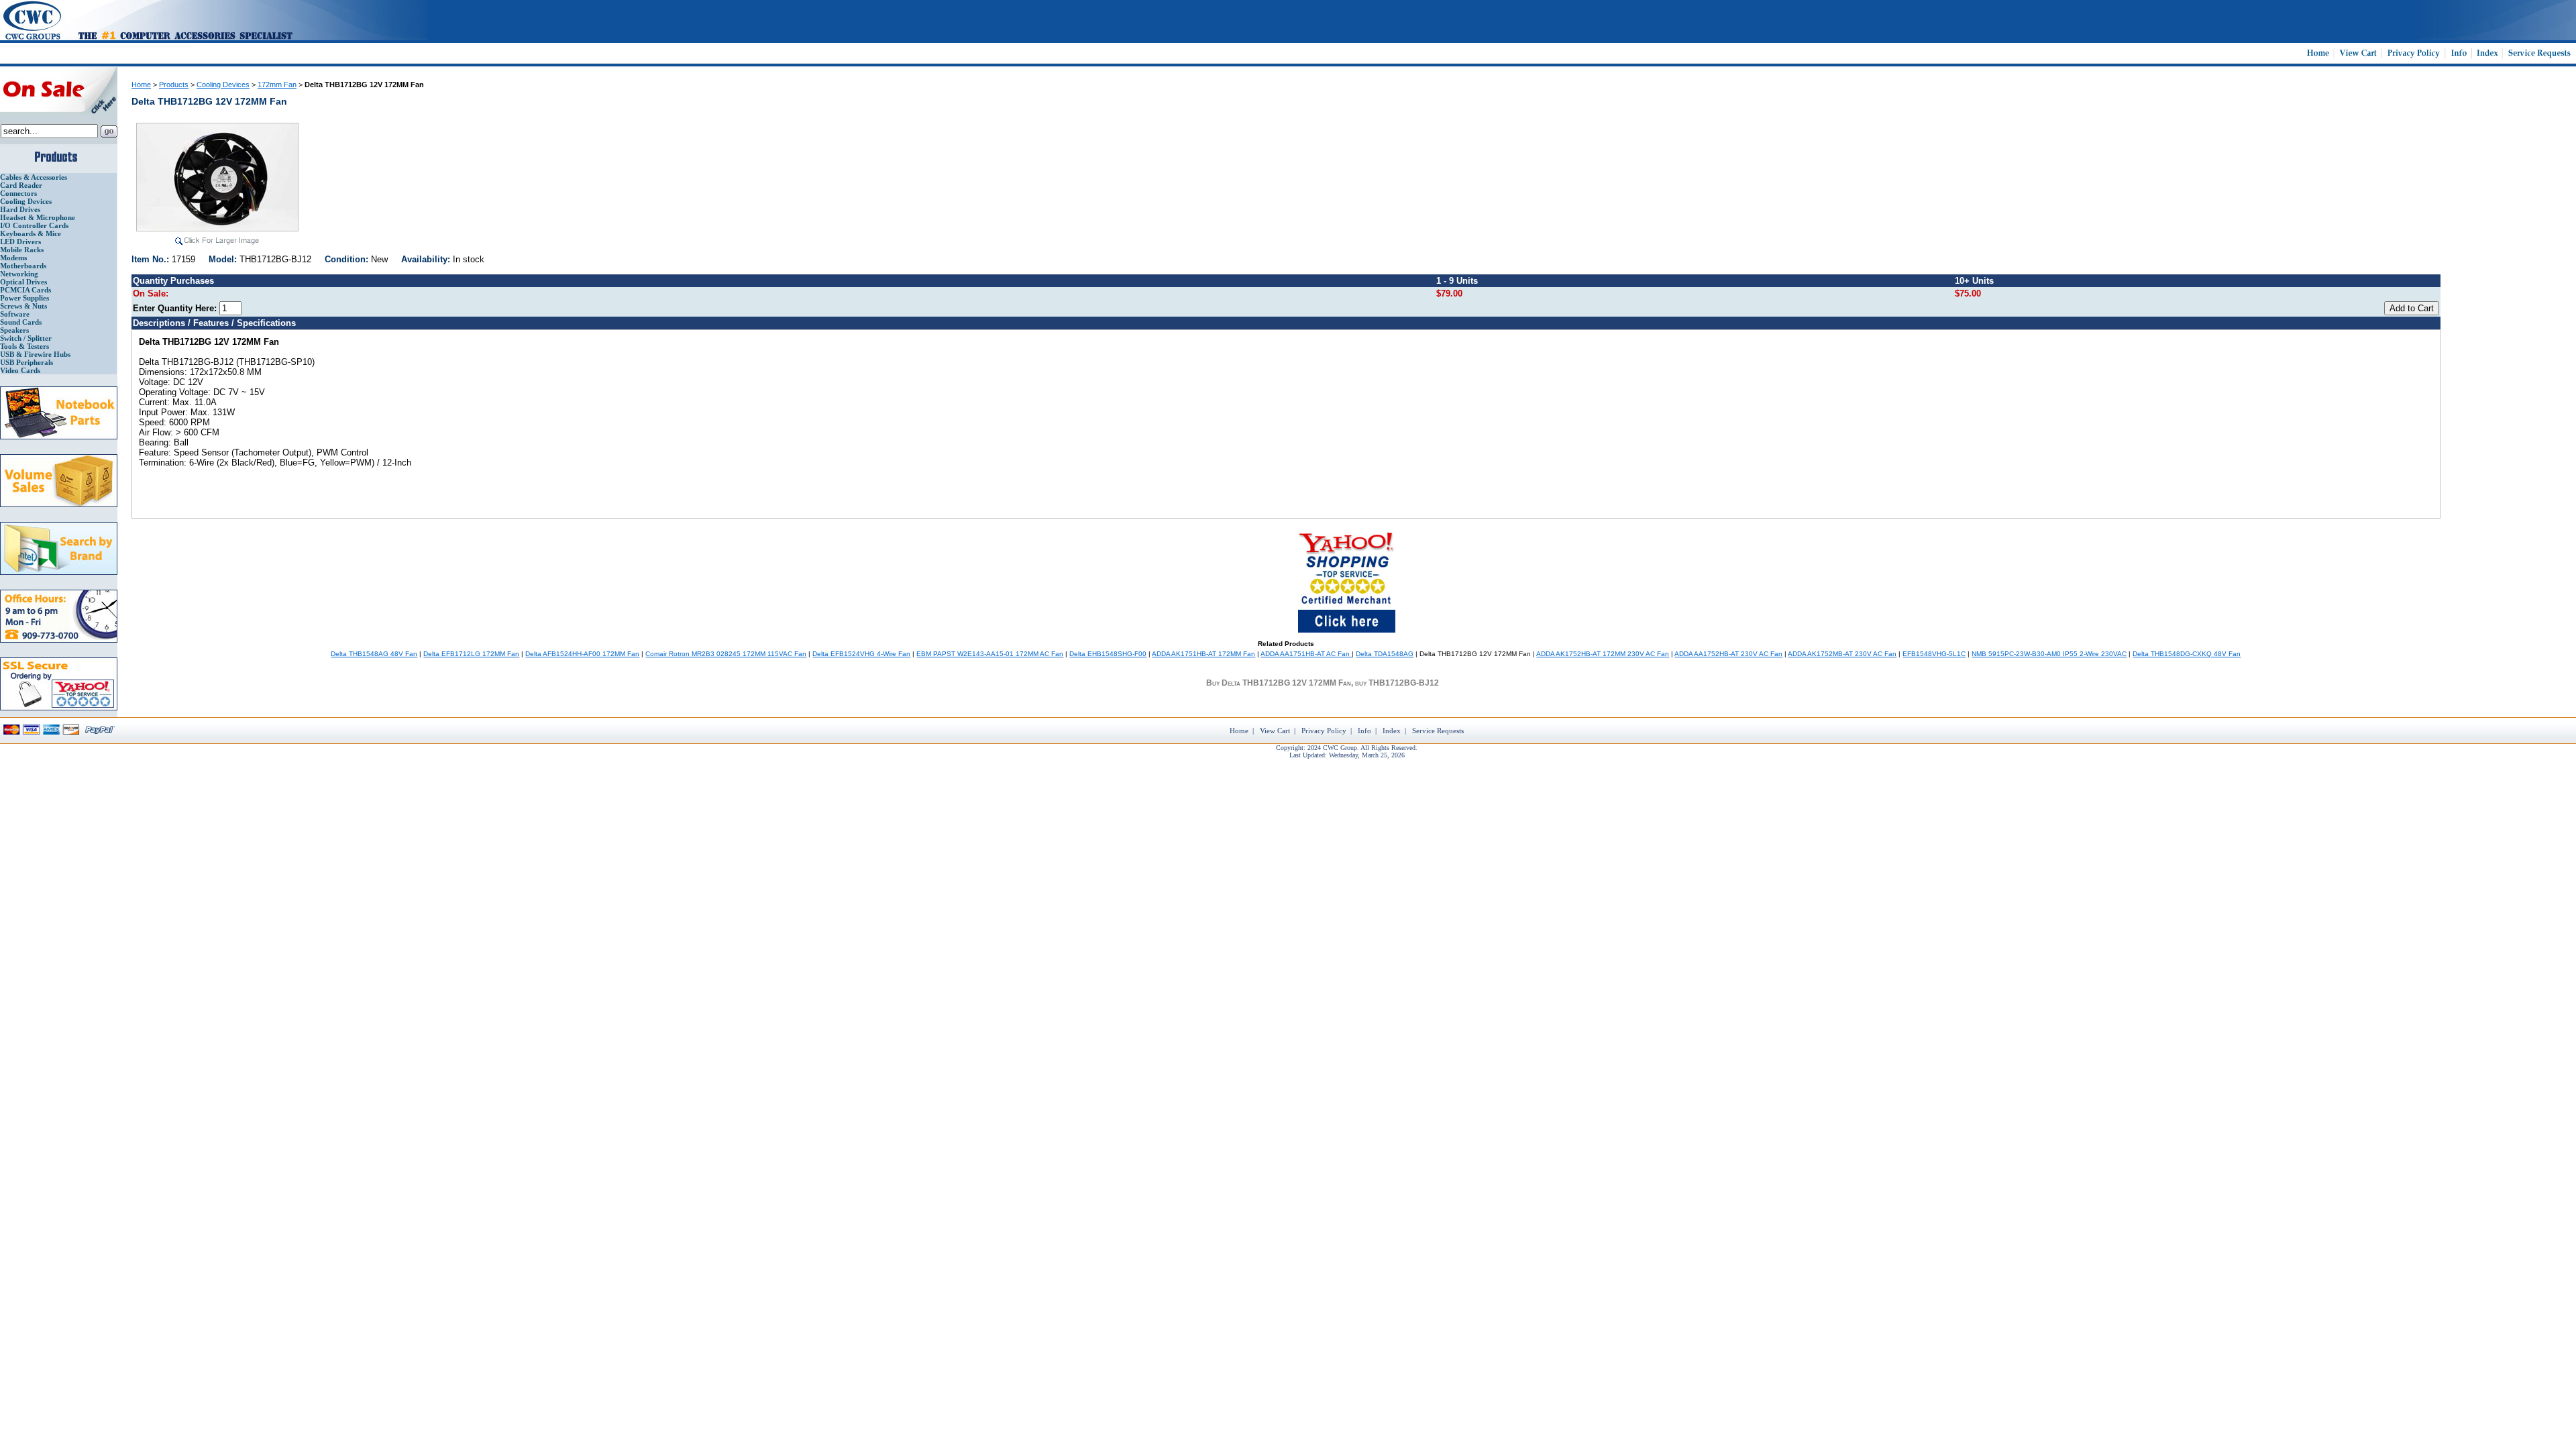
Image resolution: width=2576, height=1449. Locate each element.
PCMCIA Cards (25, 290)
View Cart (1275, 731)
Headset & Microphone (38, 217)
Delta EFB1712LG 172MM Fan (471, 654)
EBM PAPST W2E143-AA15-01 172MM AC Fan (990, 654)
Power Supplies (24, 298)
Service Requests (1438, 731)
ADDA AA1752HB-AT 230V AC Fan (1728, 654)
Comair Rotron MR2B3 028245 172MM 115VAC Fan (726, 654)
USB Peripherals (26, 362)
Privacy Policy (1324, 731)
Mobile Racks (22, 250)
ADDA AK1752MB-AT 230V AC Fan (1842, 654)
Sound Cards (21, 322)
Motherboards (23, 266)
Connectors (18, 193)
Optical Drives (23, 282)
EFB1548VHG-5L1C (1934, 654)
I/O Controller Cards (34, 225)
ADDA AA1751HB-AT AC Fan (1306, 654)
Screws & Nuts (23, 306)
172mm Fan (277, 85)
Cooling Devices (26, 201)
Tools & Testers (24, 346)
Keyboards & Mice (31, 233)
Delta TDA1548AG (1385, 654)
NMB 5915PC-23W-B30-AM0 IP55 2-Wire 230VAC (2049, 654)
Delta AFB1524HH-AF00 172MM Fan (582, 654)
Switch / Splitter (26, 338)
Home (141, 85)
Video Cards (20, 370)
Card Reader (21, 185)
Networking (19, 274)
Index (1392, 731)
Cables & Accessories (34, 177)
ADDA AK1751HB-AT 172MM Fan (1203, 654)
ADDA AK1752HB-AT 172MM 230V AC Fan (1603, 654)
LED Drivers (20, 241)
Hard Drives (20, 209)
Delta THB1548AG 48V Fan (374, 654)
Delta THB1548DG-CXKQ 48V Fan (2187, 654)
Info (1364, 731)
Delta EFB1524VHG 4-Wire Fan (861, 654)
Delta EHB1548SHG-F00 (1108, 654)
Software (15, 314)
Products (174, 85)
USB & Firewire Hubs (35, 354)
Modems (13, 258)
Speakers (14, 330)
